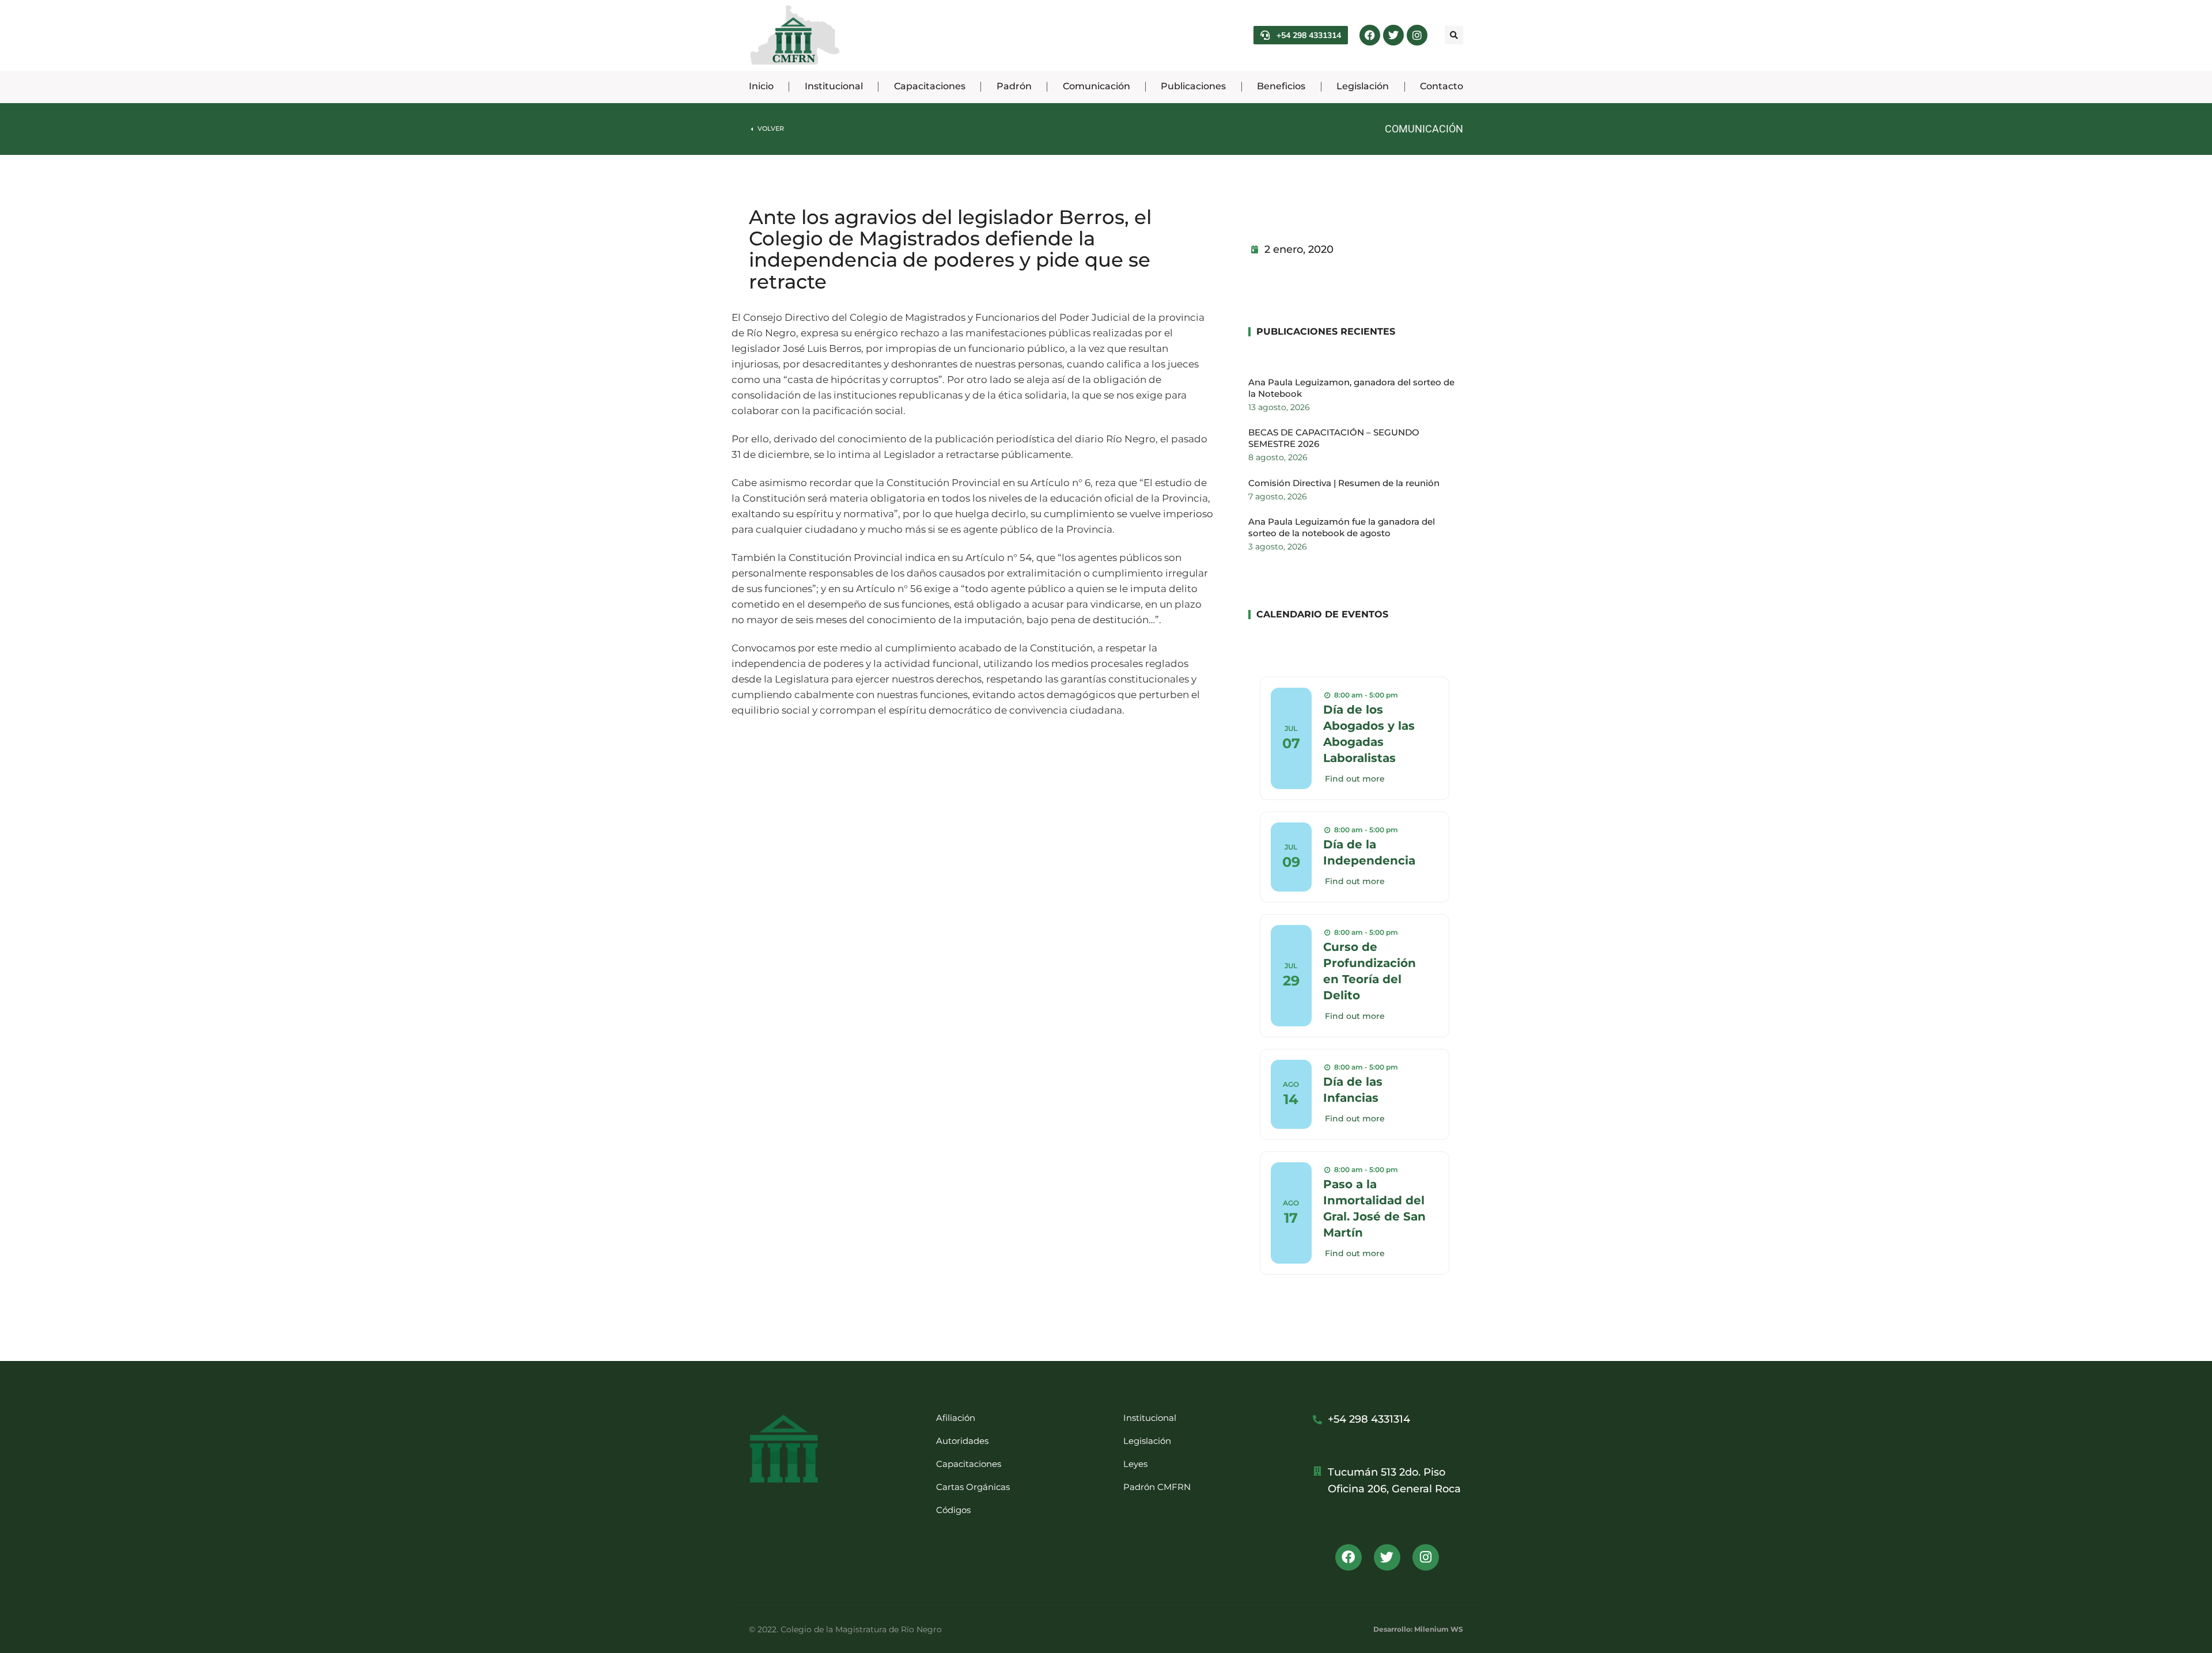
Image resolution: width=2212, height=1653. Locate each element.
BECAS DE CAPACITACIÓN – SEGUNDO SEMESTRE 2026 (1334, 438)
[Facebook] (1370, 35)
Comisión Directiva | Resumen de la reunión (1344, 483)
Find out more (1355, 779)
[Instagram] (1417, 35)
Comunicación (1424, 129)
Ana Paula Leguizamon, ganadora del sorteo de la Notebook (1351, 388)
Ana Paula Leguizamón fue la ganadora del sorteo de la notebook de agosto (1342, 527)
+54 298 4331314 (1309, 35)
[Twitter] (1393, 35)
